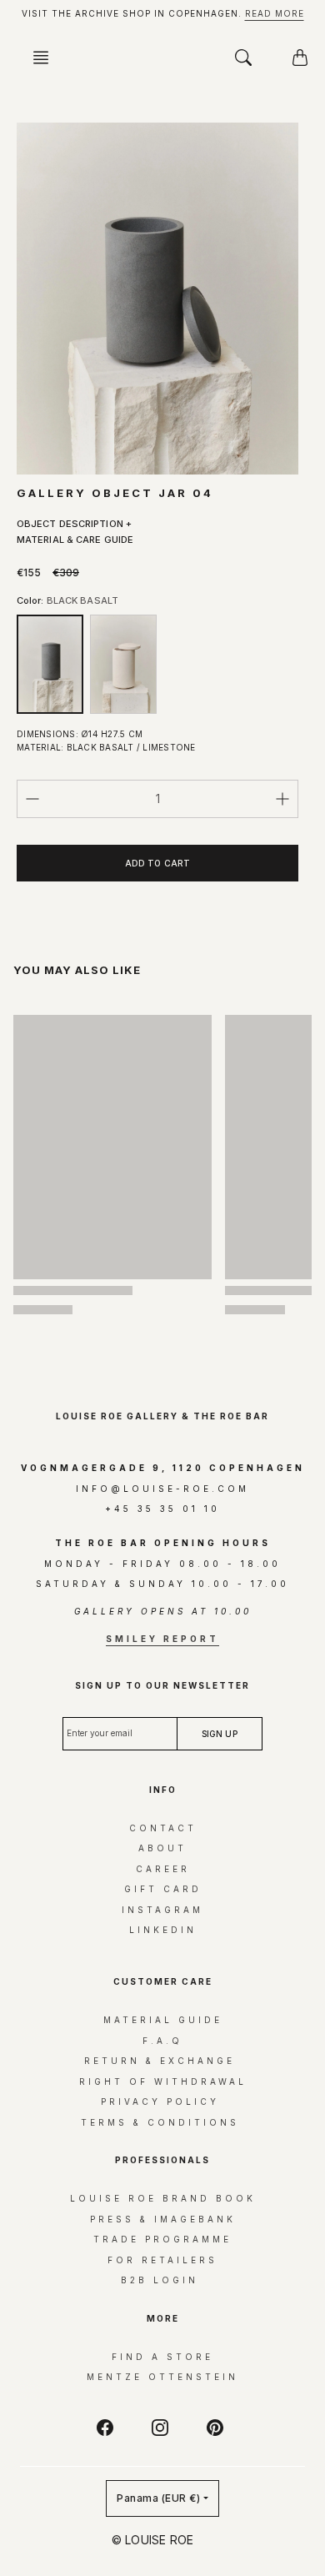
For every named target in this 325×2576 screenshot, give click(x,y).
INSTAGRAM (162, 1910)
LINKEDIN (163, 1930)
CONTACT (163, 1828)
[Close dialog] (295, 2020)
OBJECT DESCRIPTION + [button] (74, 524)
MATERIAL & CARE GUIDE (75, 540)
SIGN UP (163, 2337)
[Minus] (32, 799)
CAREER (163, 1869)
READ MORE (275, 13)
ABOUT (162, 1848)
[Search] (243, 58)
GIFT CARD (163, 1889)
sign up (220, 1734)
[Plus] (282, 799)
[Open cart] (300, 58)
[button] (46, 58)
